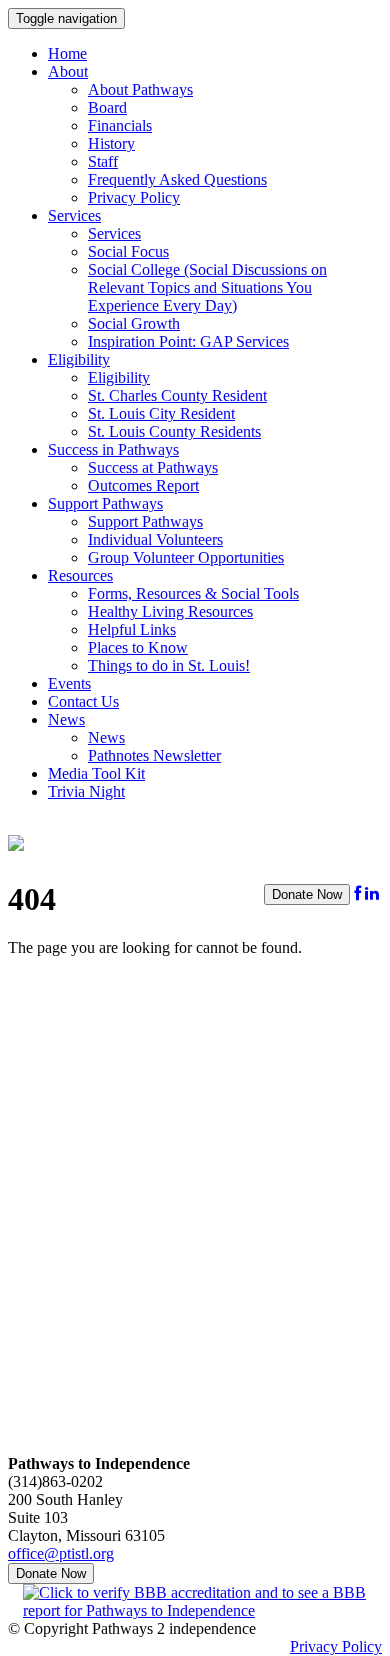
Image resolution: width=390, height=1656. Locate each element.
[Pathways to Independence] (16, 840)
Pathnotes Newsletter (154, 755)
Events (69, 683)
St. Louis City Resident (161, 413)
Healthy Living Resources (170, 611)
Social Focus (128, 251)
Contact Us (83, 701)
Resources (80, 575)
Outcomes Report (143, 485)
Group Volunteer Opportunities (186, 557)
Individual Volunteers (155, 539)
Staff (103, 161)
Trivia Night (86, 791)
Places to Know (138, 647)
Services (74, 215)
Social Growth (134, 323)
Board (107, 107)
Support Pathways (105, 503)
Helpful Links (132, 629)
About (68, 71)
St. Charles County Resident (177, 395)
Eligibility (79, 359)
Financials (120, 125)
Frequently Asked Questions (177, 179)
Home (67, 53)
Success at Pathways (153, 467)
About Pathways (140, 89)
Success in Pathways (113, 449)
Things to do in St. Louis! (169, 665)
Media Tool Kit (96, 773)
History (111, 143)
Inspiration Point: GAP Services (188, 341)
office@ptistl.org (61, 1553)
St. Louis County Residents (174, 431)
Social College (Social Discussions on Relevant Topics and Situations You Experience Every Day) (207, 287)
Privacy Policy (134, 197)
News (66, 719)
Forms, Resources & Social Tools (193, 593)
